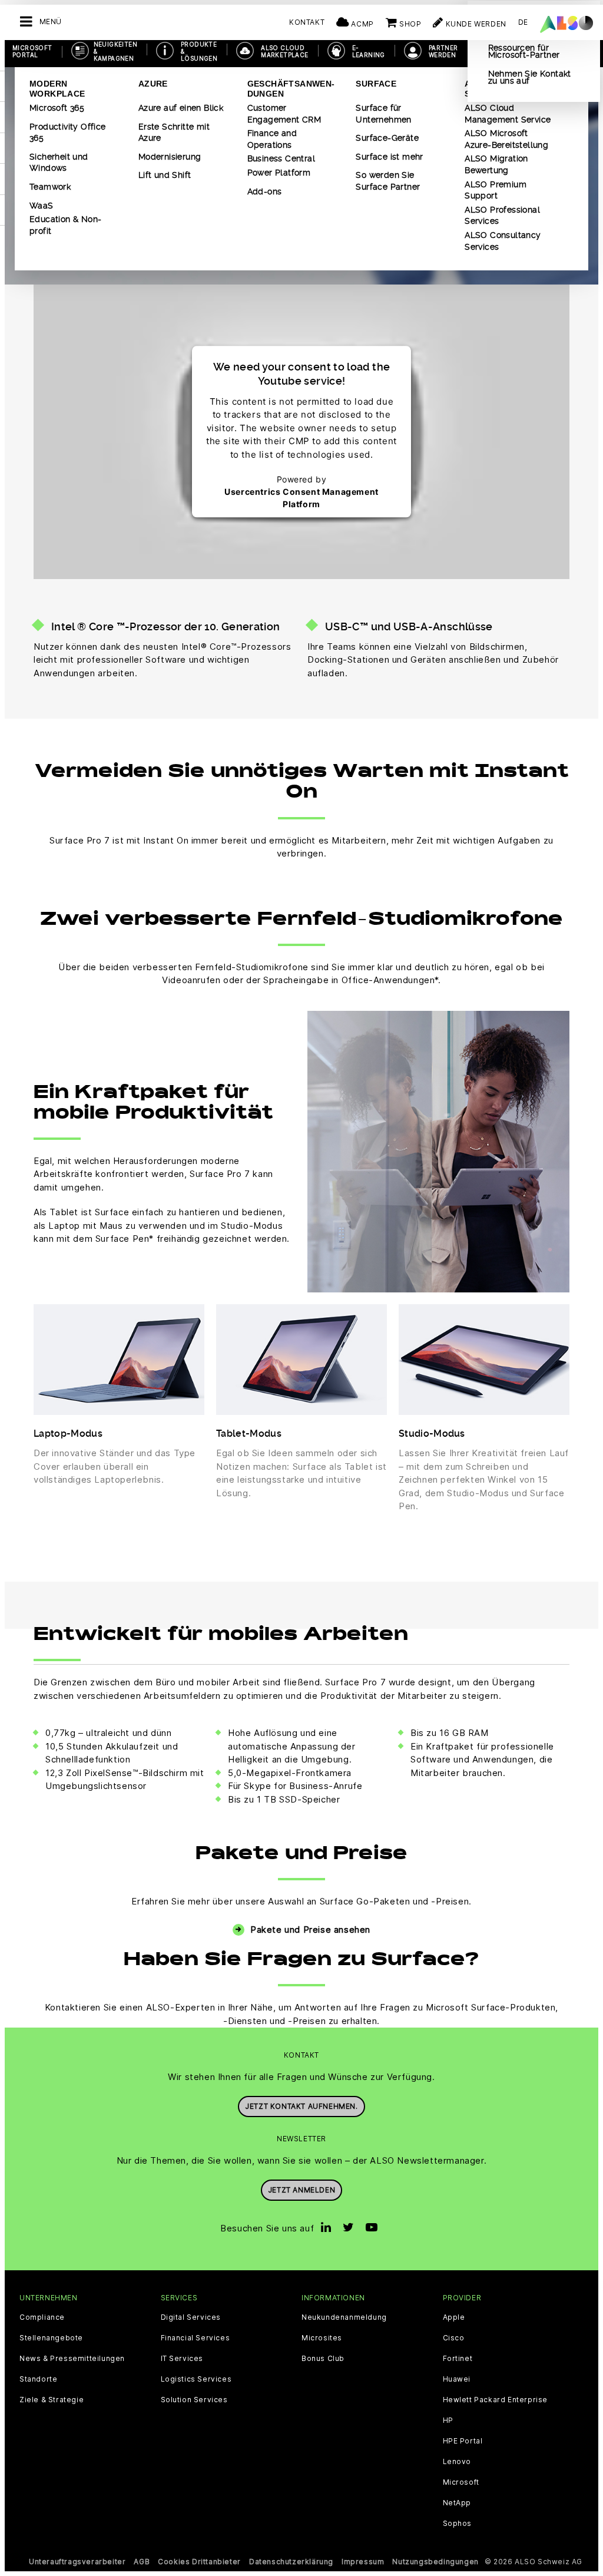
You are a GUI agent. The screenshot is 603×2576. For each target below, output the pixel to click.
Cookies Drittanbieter (199, 2562)
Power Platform (279, 173)
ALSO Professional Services (502, 216)
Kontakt (307, 22)
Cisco (454, 2338)
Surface (376, 84)
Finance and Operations (272, 139)
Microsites (322, 2338)
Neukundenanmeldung (344, 2317)
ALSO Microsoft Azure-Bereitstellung (506, 139)
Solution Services (194, 2400)
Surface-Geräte (387, 138)
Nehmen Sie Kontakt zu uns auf (530, 77)
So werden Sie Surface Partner (388, 181)
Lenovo (457, 2462)
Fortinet (458, 2359)
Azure (153, 84)
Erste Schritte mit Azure (174, 133)
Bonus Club (323, 2359)
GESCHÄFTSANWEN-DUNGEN (291, 89)
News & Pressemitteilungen (72, 2359)
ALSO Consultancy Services (503, 241)
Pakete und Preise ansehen (310, 1929)
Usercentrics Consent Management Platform (301, 498)
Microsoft (461, 2482)
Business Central (281, 158)
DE (523, 22)
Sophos (458, 2524)
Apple (454, 2317)
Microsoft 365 (57, 108)
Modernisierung (170, 157)
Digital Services (191, 2317)
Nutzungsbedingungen (435, 2562)
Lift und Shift (165, 175)
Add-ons (265, 191)
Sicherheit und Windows (59, 163)
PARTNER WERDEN (443, 51)
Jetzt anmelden (301, 2190)
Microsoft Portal (32, 51)
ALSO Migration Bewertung (496, 164)
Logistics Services (196, 2379)
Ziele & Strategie (52, 2400)
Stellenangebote (51, 2338)
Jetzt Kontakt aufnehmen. (301, 2106)
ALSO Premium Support (496, 190)
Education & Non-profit (65, 225)
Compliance (42, 2317)
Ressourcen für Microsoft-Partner (524, 51)
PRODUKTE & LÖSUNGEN (199, 51)
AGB (142, 2562)
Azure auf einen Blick (181, 108)
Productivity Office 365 (68, 133)
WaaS (42, 206)
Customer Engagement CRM (284, 114)
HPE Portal (463, 2441)
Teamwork (50, 187)
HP (448, 2420)
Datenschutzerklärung (291, 2562)
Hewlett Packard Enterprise (496, 2400)
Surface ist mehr (389, 157)
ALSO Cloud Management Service (508, 114)
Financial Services (196, 2338)
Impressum (363, 2562)
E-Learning (369, 51)
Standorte (38, 2379)
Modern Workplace (57, 89)
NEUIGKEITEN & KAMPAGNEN (115, 51)
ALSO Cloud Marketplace (284, 51)
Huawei (457, 2379)
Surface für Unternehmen (383, 114)
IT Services (182, 2359)
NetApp (457, 2503)
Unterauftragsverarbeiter (77, 2562)
